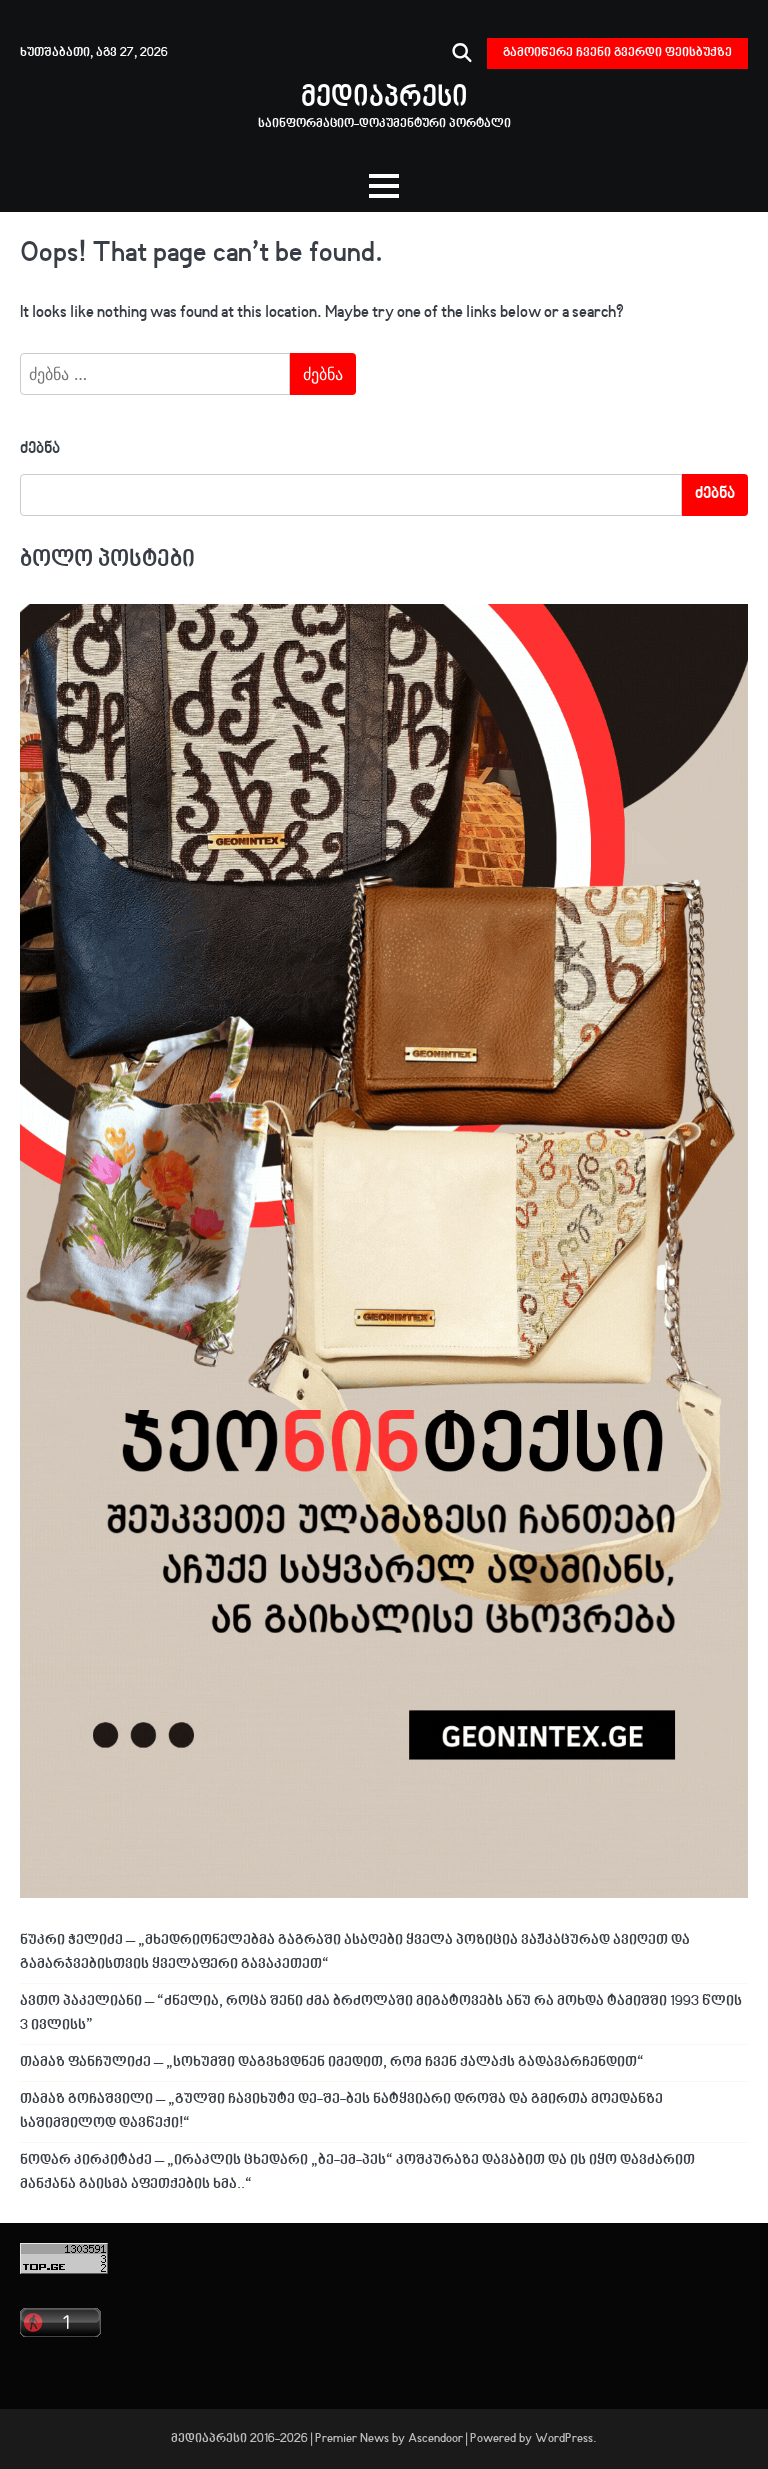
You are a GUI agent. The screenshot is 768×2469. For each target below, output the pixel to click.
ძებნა (40, 449)
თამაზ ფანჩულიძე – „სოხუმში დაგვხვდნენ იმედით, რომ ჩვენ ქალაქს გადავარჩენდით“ (332, 2062)
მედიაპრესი (384, 98)
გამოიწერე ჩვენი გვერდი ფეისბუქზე (617, 53)
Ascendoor (435, 2439)
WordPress (564, 2439)
